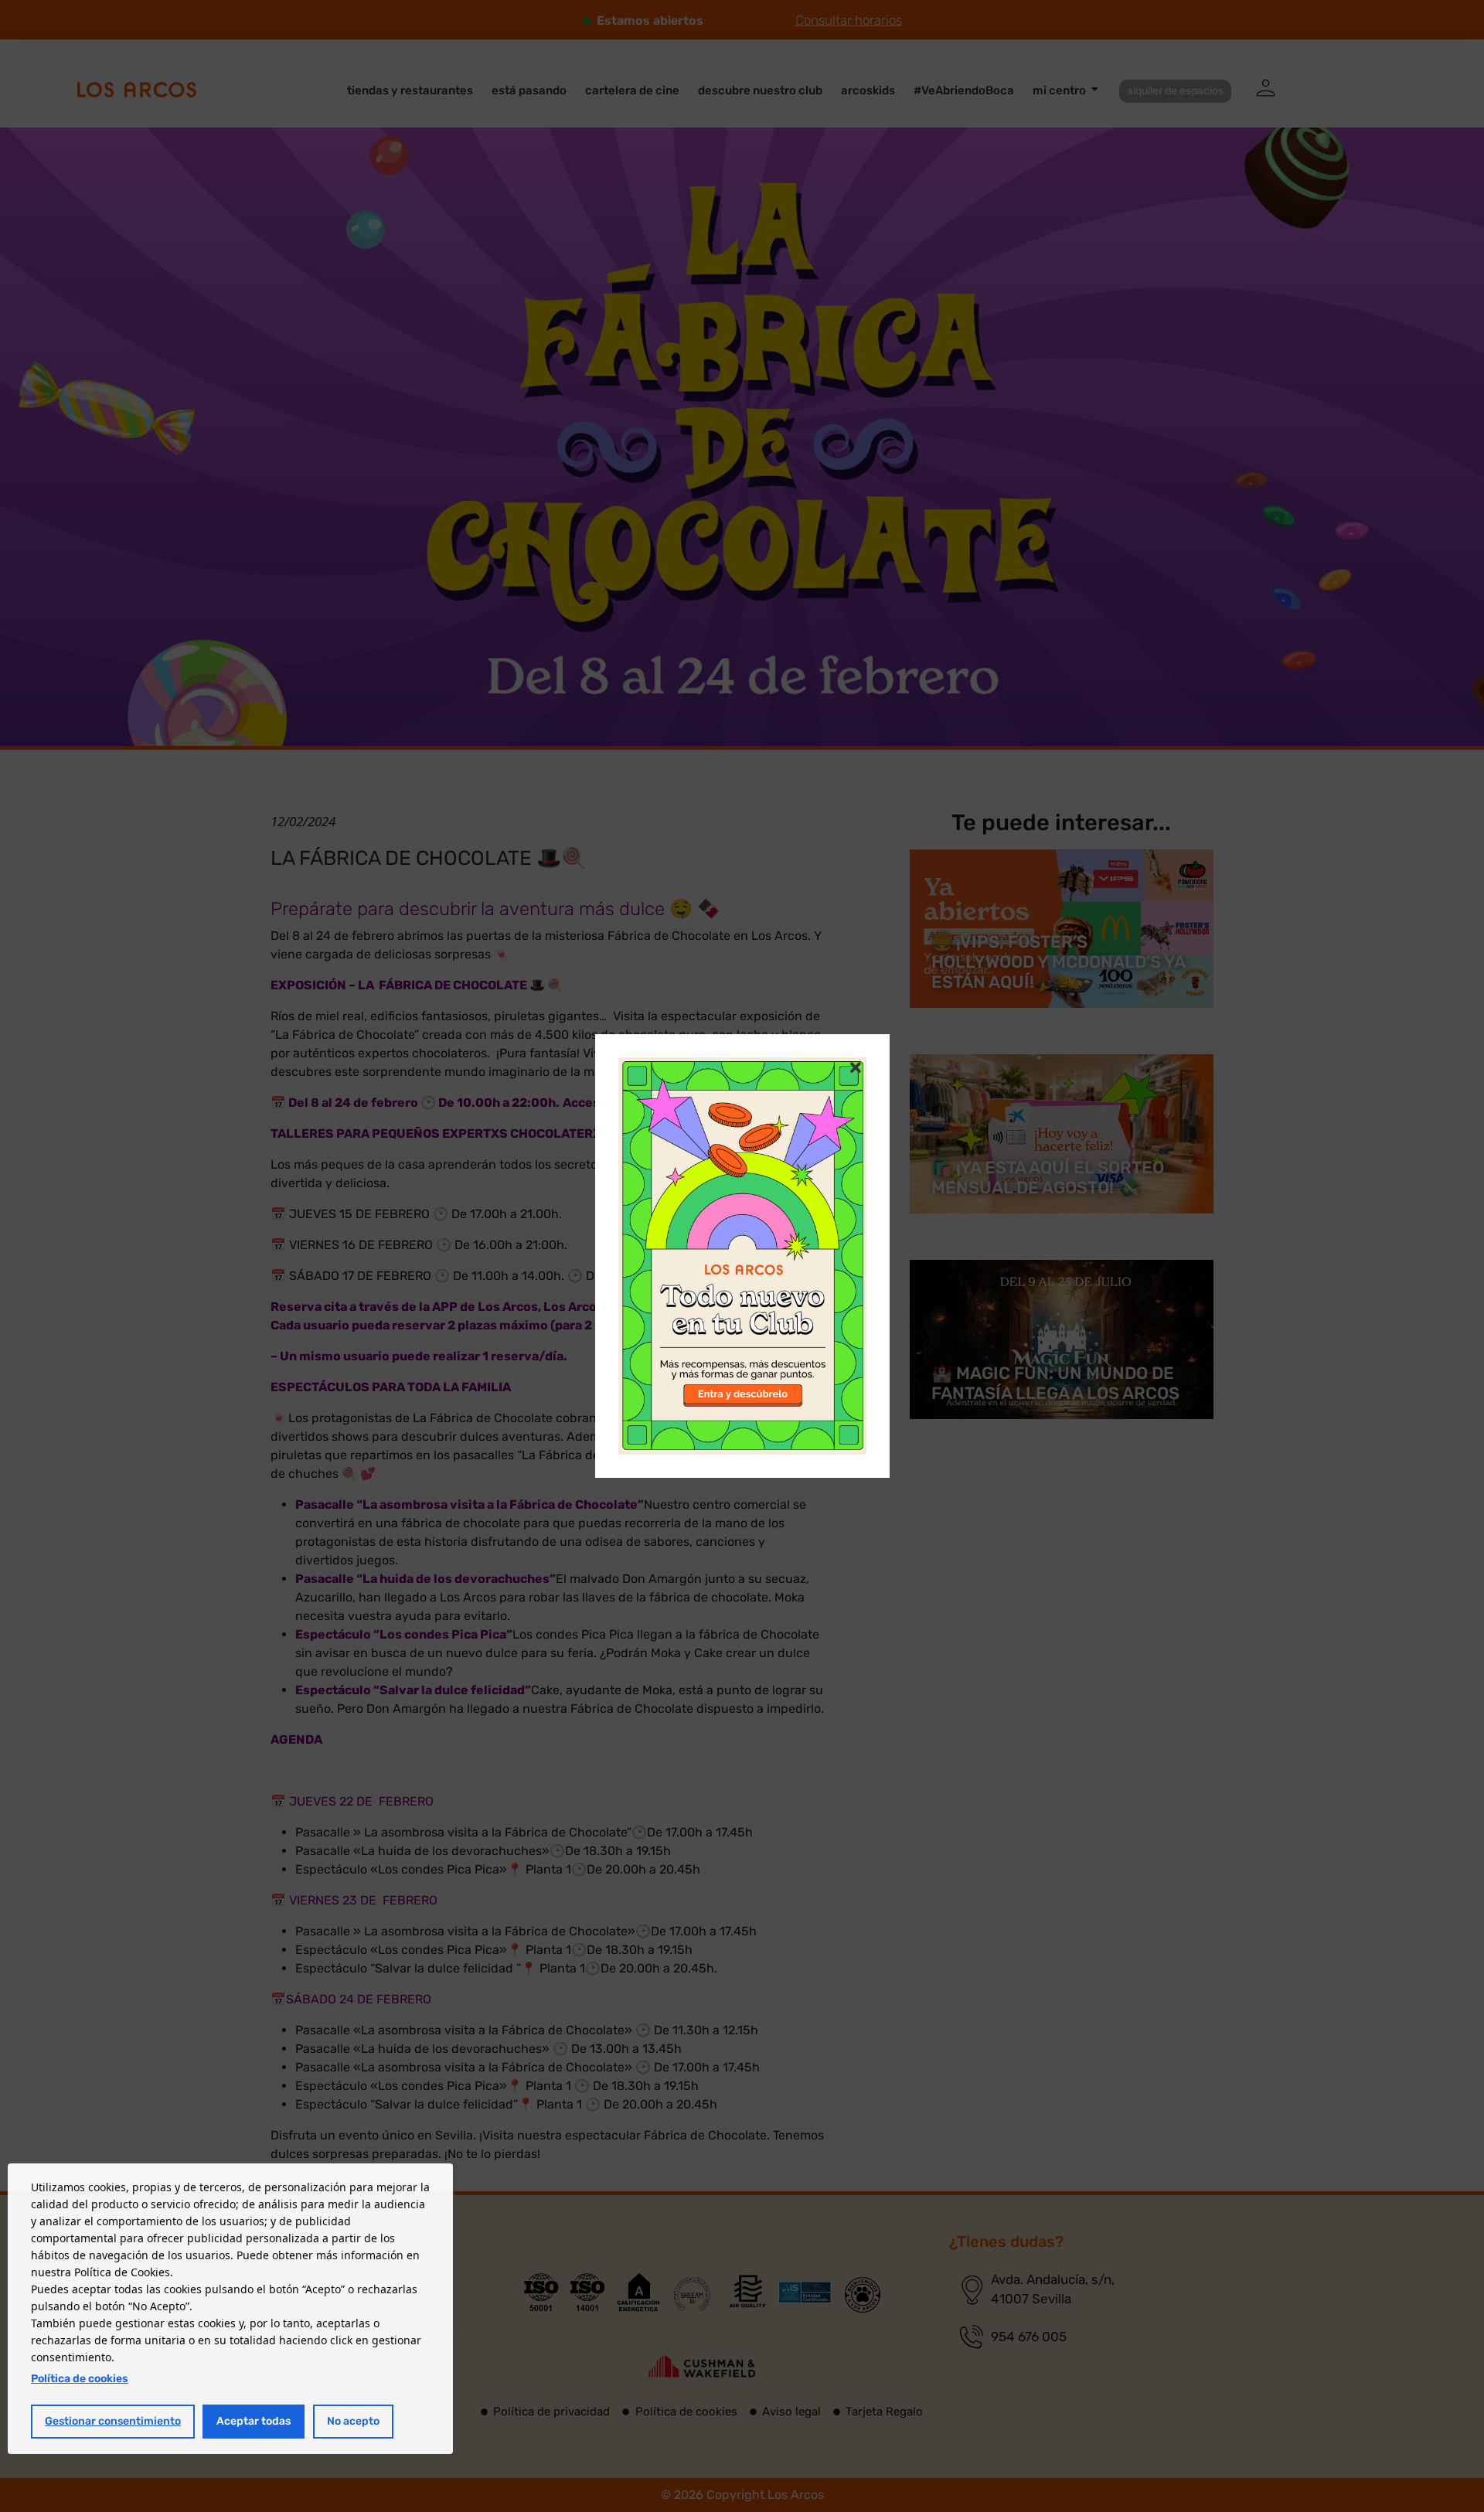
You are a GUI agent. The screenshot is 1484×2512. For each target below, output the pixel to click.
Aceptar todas (254, 2421)
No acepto (353, 2421)
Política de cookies (80, 2379)
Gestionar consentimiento (113, 2421)
